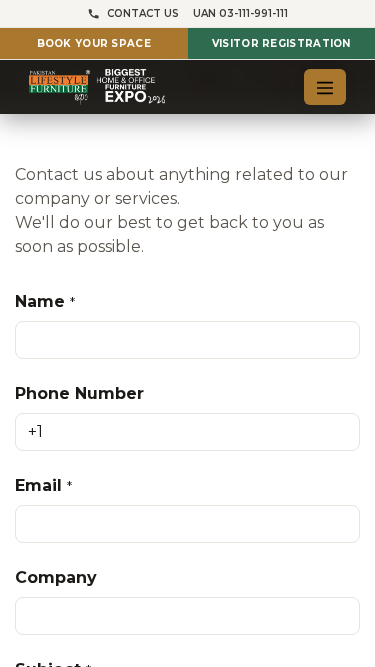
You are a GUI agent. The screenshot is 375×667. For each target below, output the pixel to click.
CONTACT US (143, 13)
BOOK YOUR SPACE (94, 43)
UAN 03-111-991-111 (240, 13)
